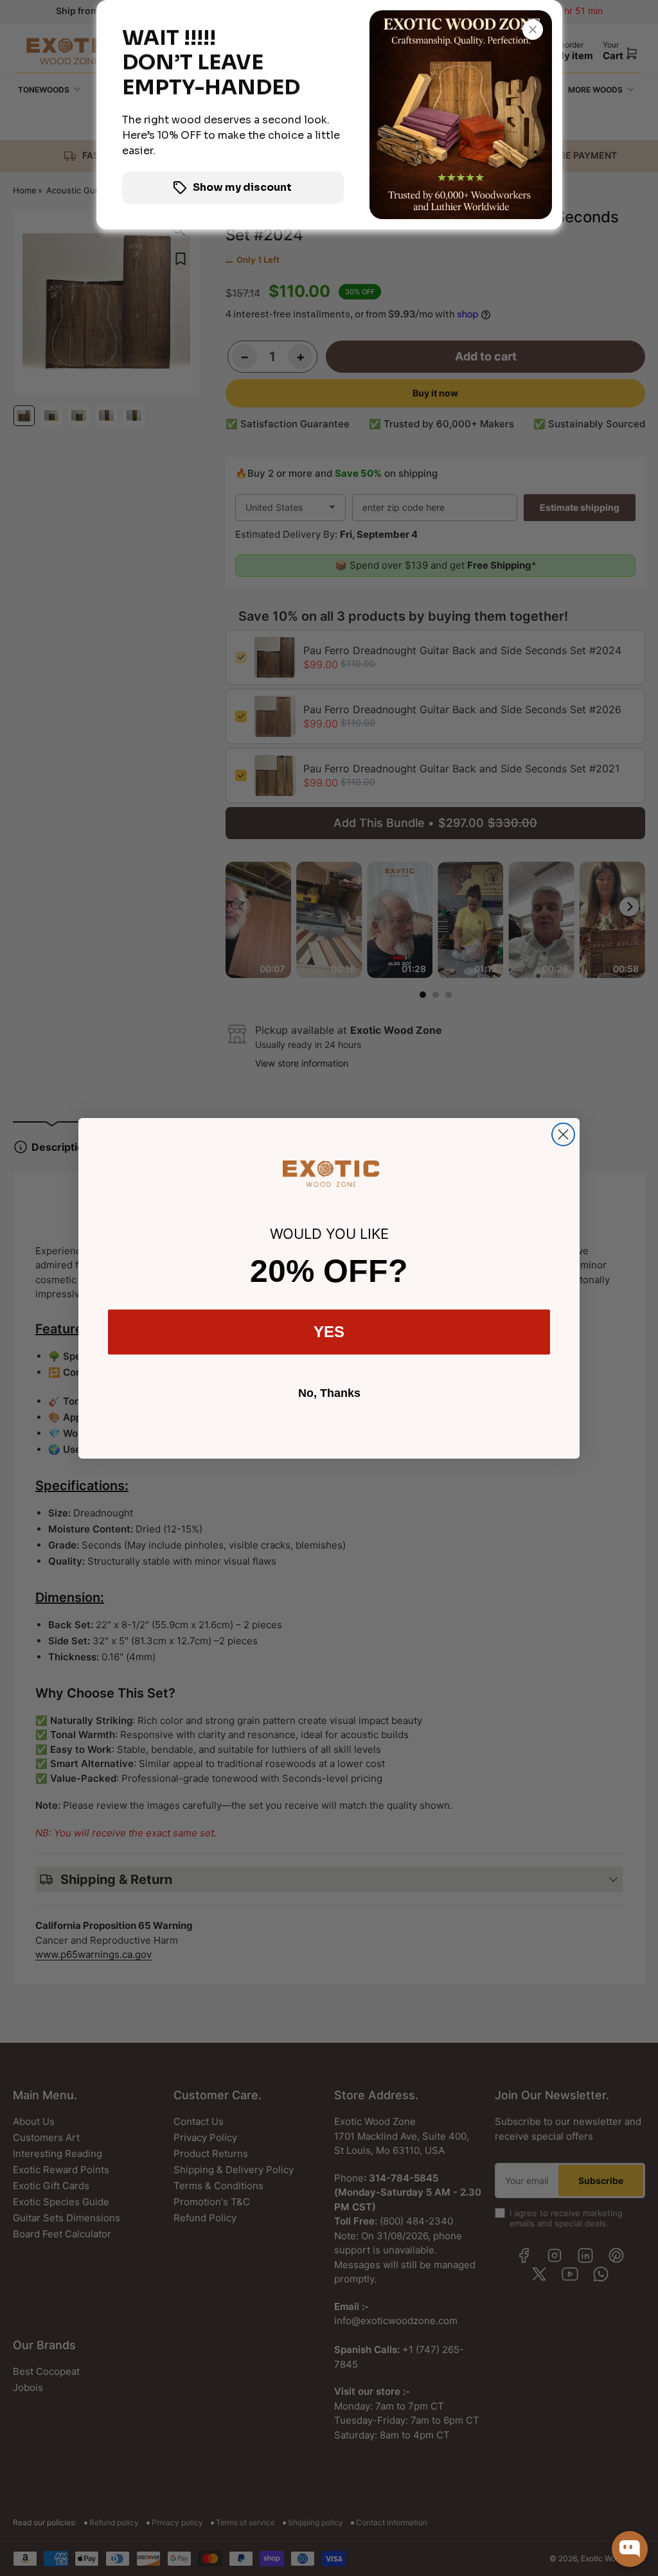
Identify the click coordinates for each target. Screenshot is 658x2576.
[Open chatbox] (630, 2539)
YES (329, 1332)
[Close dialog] (563, 1134)
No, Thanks (329, 1393)
